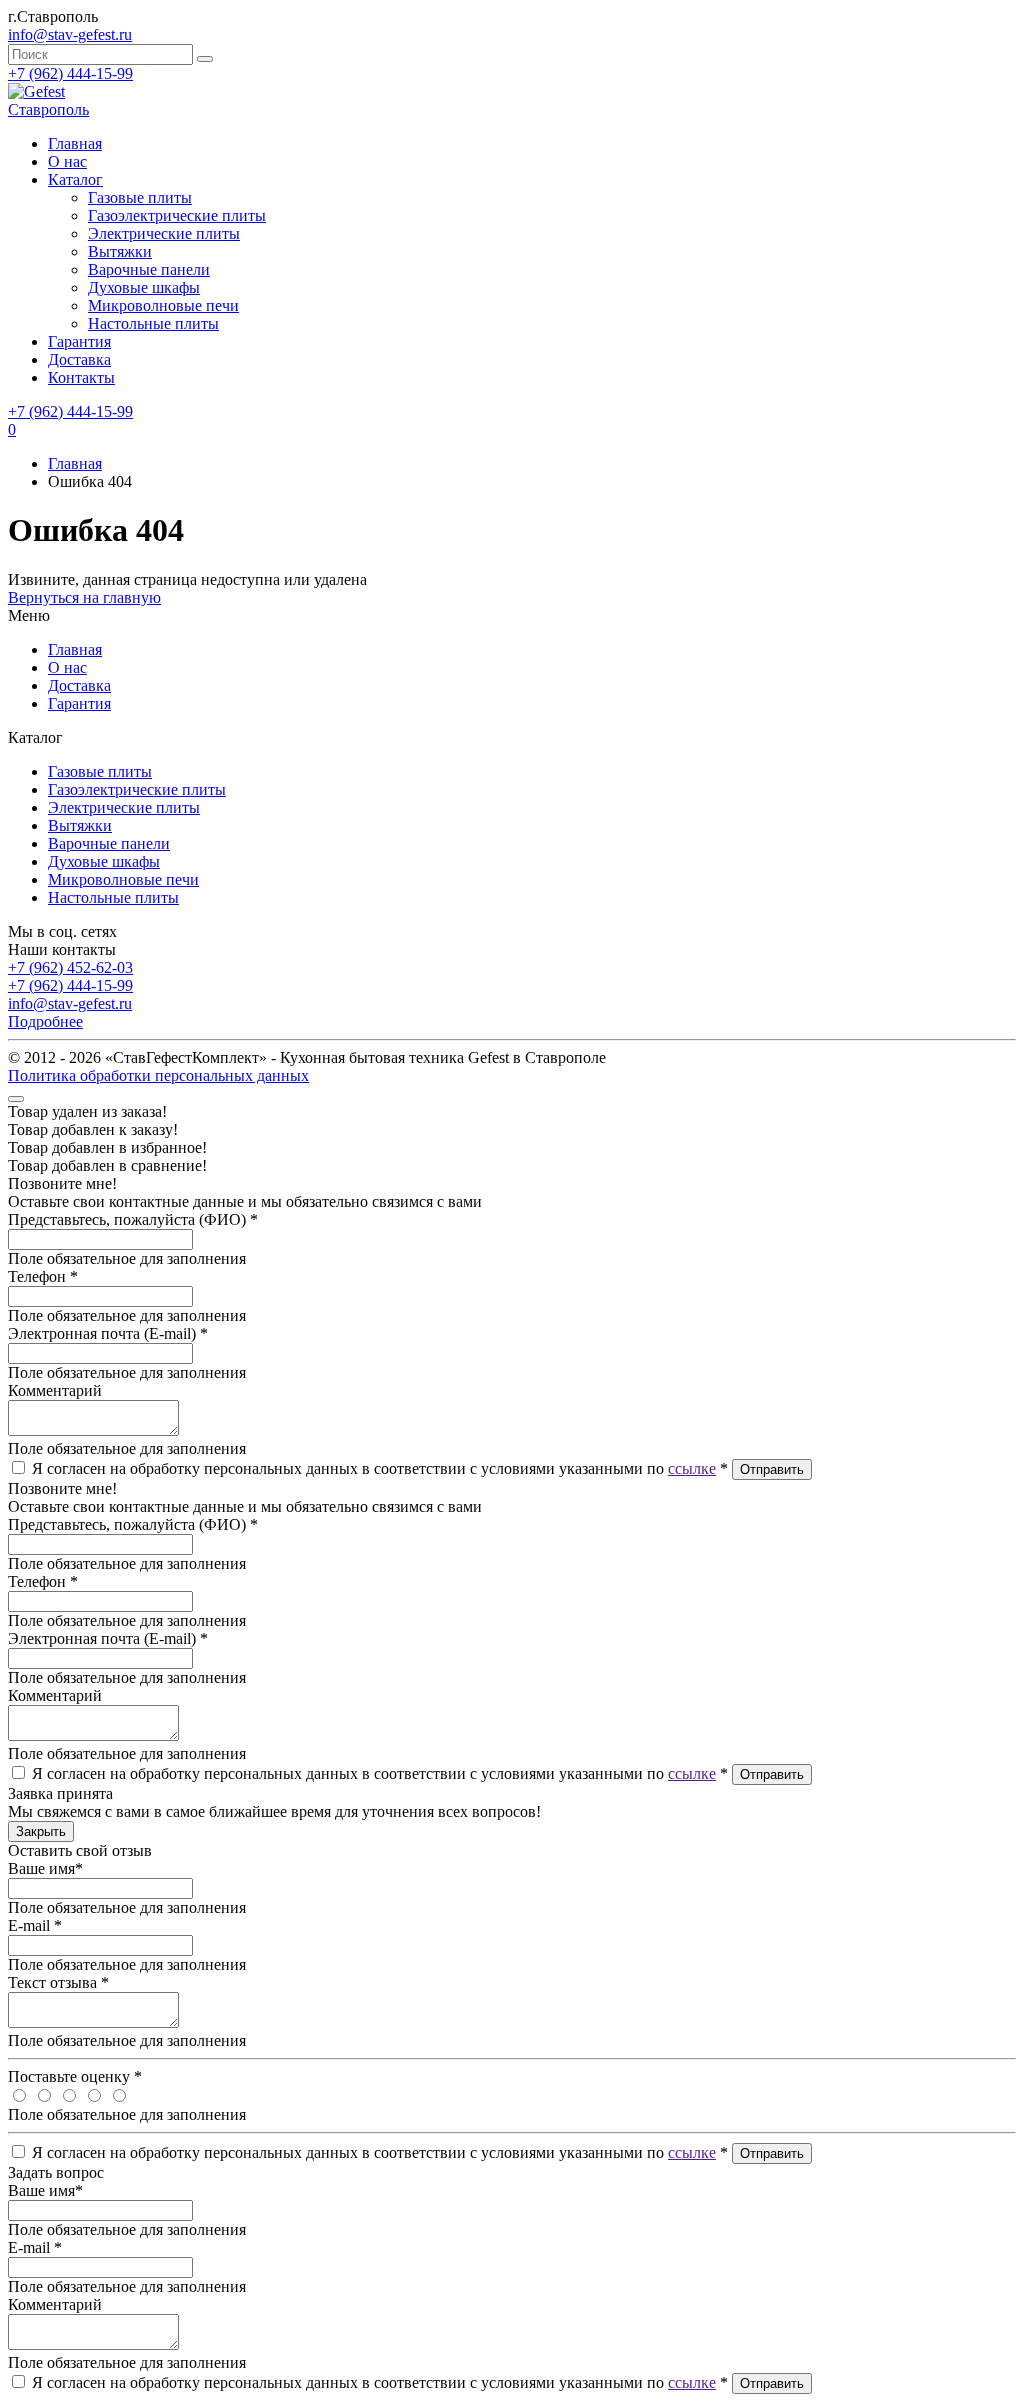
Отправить (772, 1469)
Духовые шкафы (144, 287)
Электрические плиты (164, 233)
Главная (75, 463)
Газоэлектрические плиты (177, 215)
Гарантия (79, 341)
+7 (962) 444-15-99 (70, 73)
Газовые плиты (140, 197)
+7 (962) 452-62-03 (70, 967)
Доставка (79, 359)
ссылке (692, 1468)
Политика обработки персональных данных (158, 1075)
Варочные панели (149, 269)
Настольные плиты (153, 323)
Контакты (81, 377)
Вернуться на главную (84, 597)
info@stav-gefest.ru (70, 1003)
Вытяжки (120, 251)
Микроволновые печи (163, 305)
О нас (67, 161)
